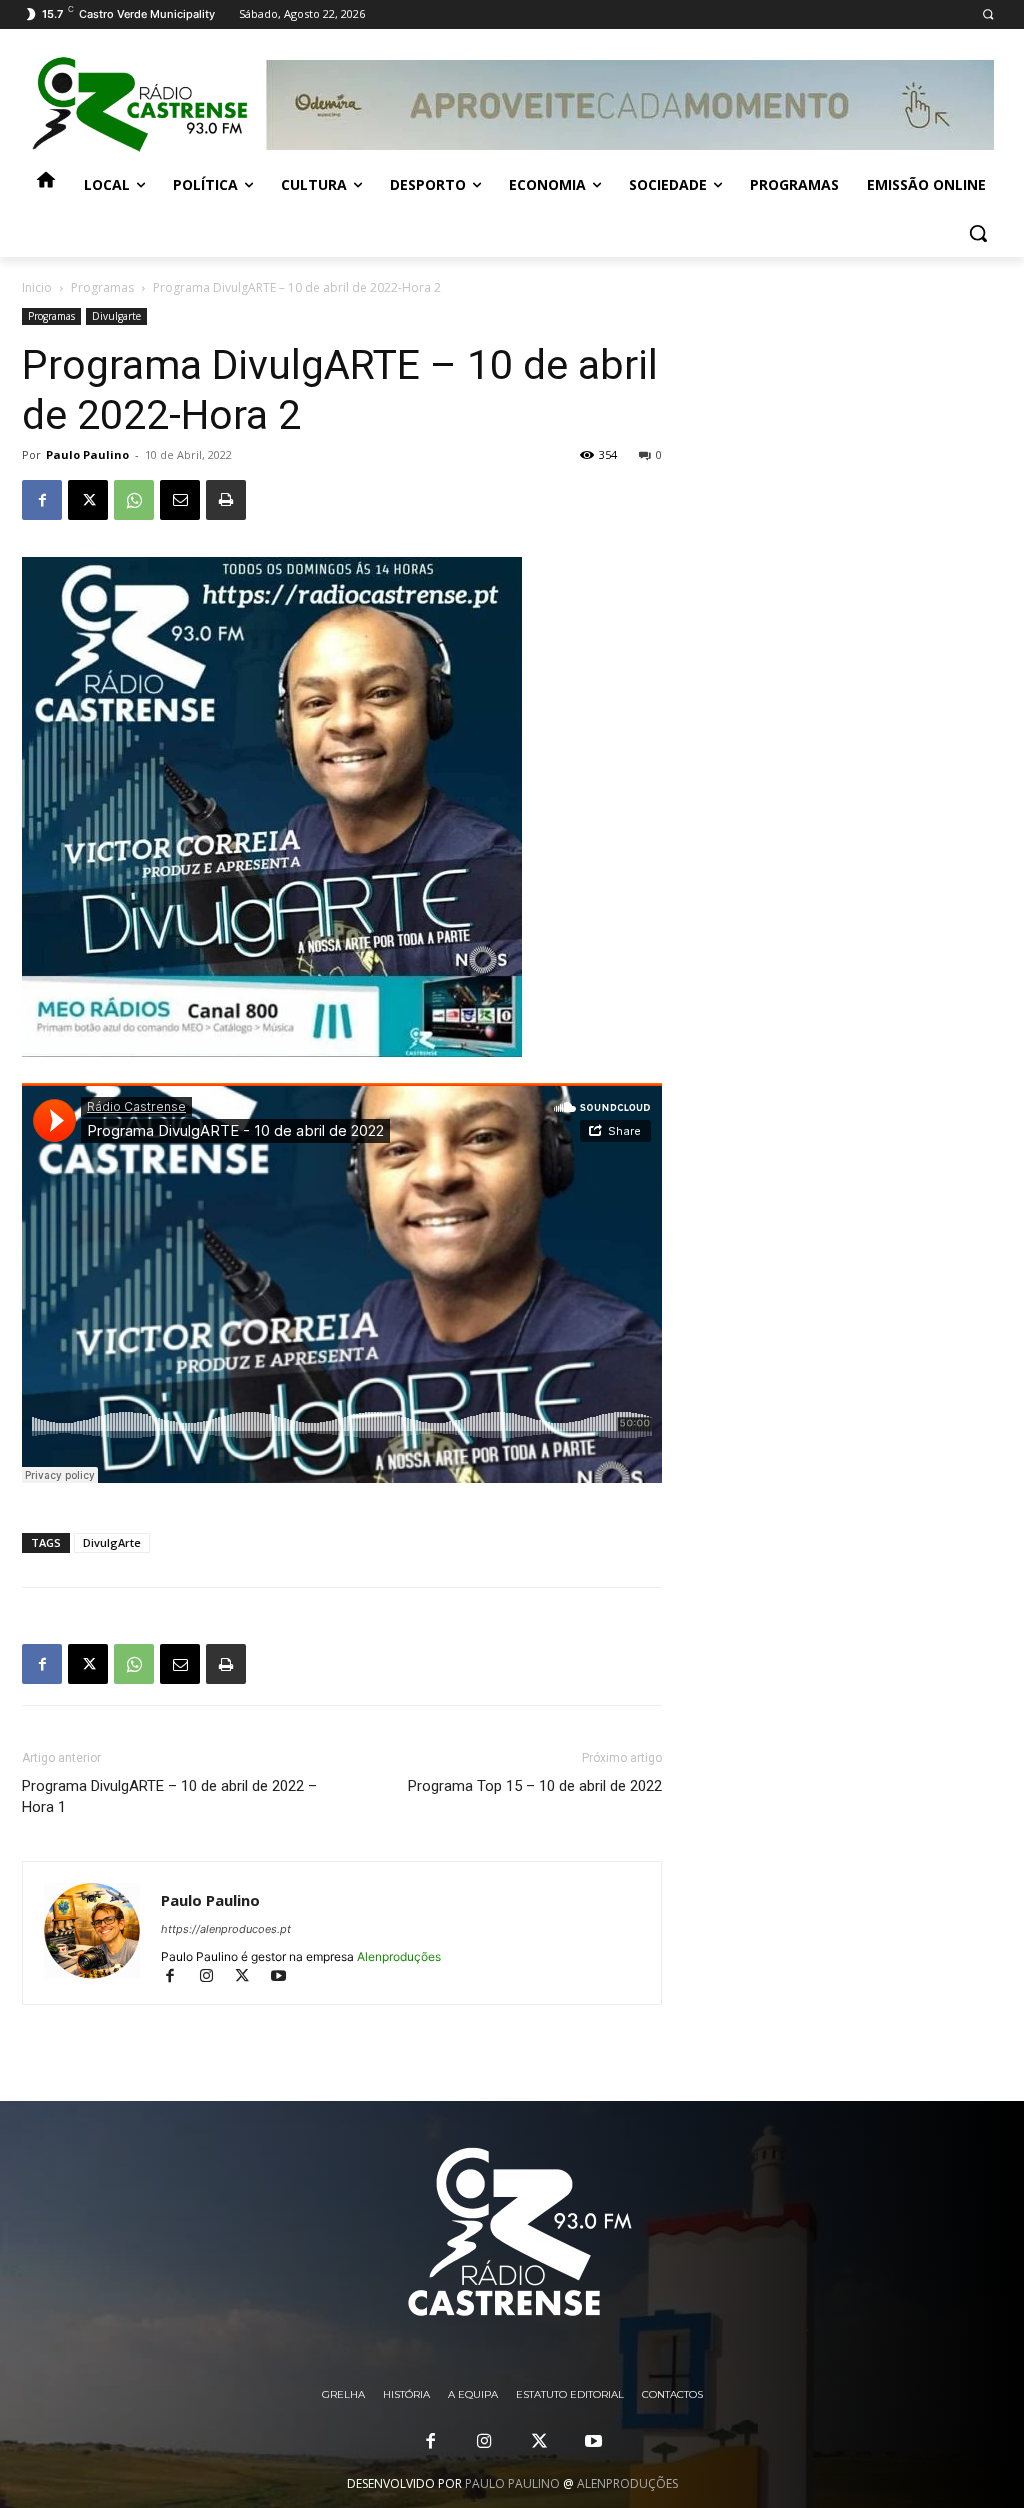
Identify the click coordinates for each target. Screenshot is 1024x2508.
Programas (102, 287)
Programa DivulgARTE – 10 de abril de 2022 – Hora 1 (169, 1796)
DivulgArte (112, 1542)
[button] (987, 14)
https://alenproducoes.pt (226, 1929)
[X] (88, 500)
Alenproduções (399, 1956)
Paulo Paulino (87, 454)
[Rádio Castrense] (139, 105)
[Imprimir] (226, 500)
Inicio (37, 287)
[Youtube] (285, 1977)
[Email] (180, 500)
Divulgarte (116, 316)
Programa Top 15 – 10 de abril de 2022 (535, 1786)
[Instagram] (215, 1977)
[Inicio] (46, 185)
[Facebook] (42, 500)
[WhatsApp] (134, 500)
